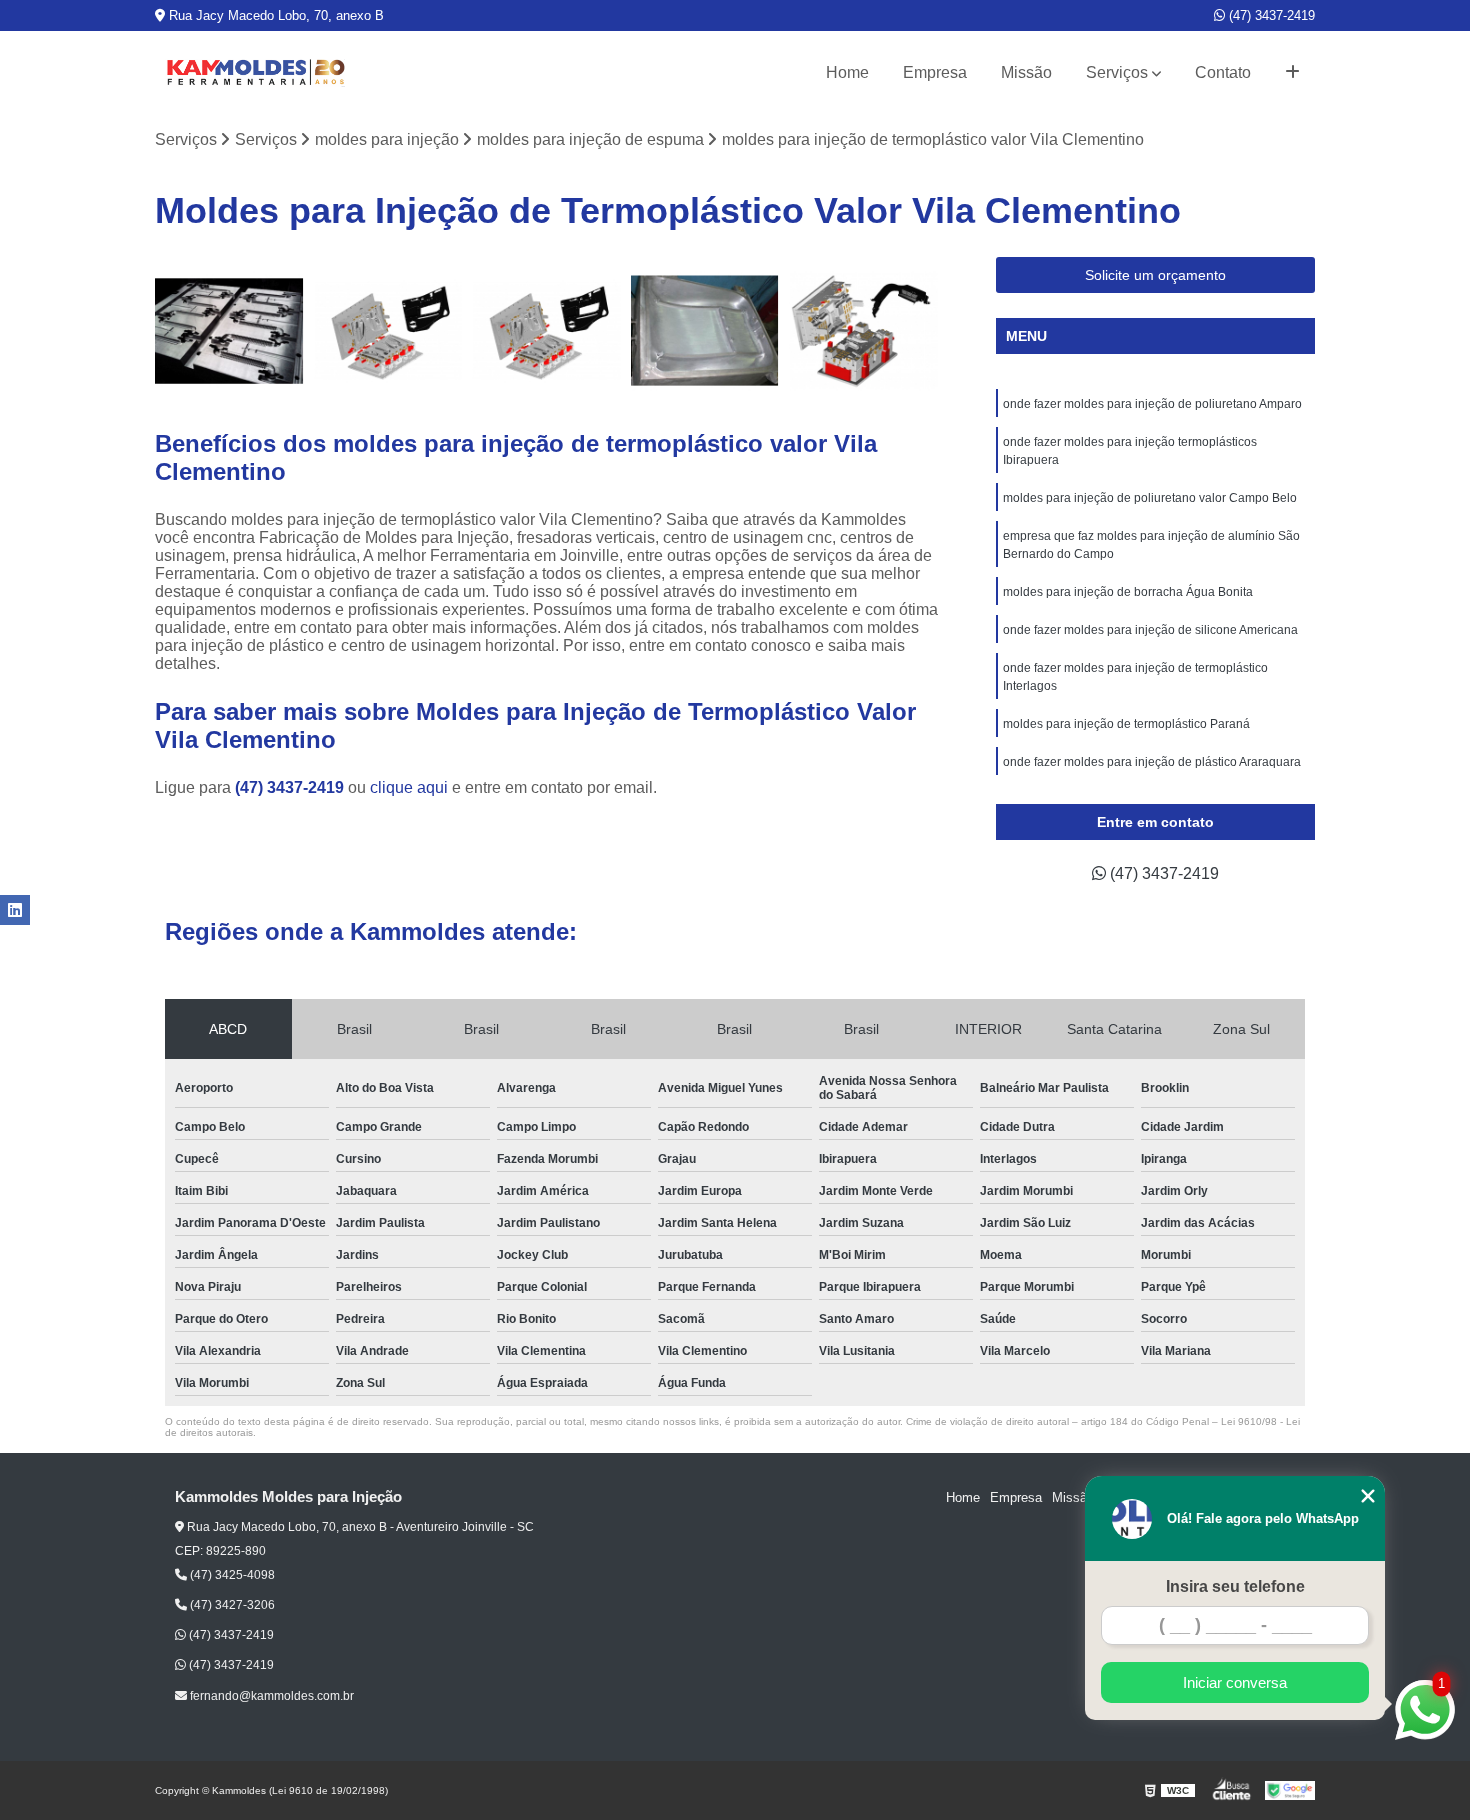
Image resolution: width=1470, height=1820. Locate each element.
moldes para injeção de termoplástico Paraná (1126, 724)
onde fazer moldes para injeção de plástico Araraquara (1152, 762)
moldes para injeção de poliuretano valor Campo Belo (1150, 498)
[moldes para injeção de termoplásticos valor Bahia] (863, 331)
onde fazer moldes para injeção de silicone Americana (1150, 630)
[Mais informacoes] (1292, 73)
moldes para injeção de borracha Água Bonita (1128, 592)
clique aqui (409, 787)
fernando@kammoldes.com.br (270, 1696)
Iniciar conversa (1235, 1682)
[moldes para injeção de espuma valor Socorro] (705, 331)
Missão (1026, 72)
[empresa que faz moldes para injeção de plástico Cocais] (546, 331)
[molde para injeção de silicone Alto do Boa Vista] (229, 331)
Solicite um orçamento (1155, 275)
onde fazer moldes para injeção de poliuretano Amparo (1152, 404)
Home (847, 72)
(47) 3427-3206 (231, 1605)
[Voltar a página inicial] (255, 73)
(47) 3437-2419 (1270, 15)
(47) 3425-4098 (231, 1575)
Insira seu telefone (1235, 1586)
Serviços (1117, 72)
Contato (1223, 72)
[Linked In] (15, 910)
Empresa (935, 72)
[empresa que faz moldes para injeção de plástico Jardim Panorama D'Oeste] (388, 331)
